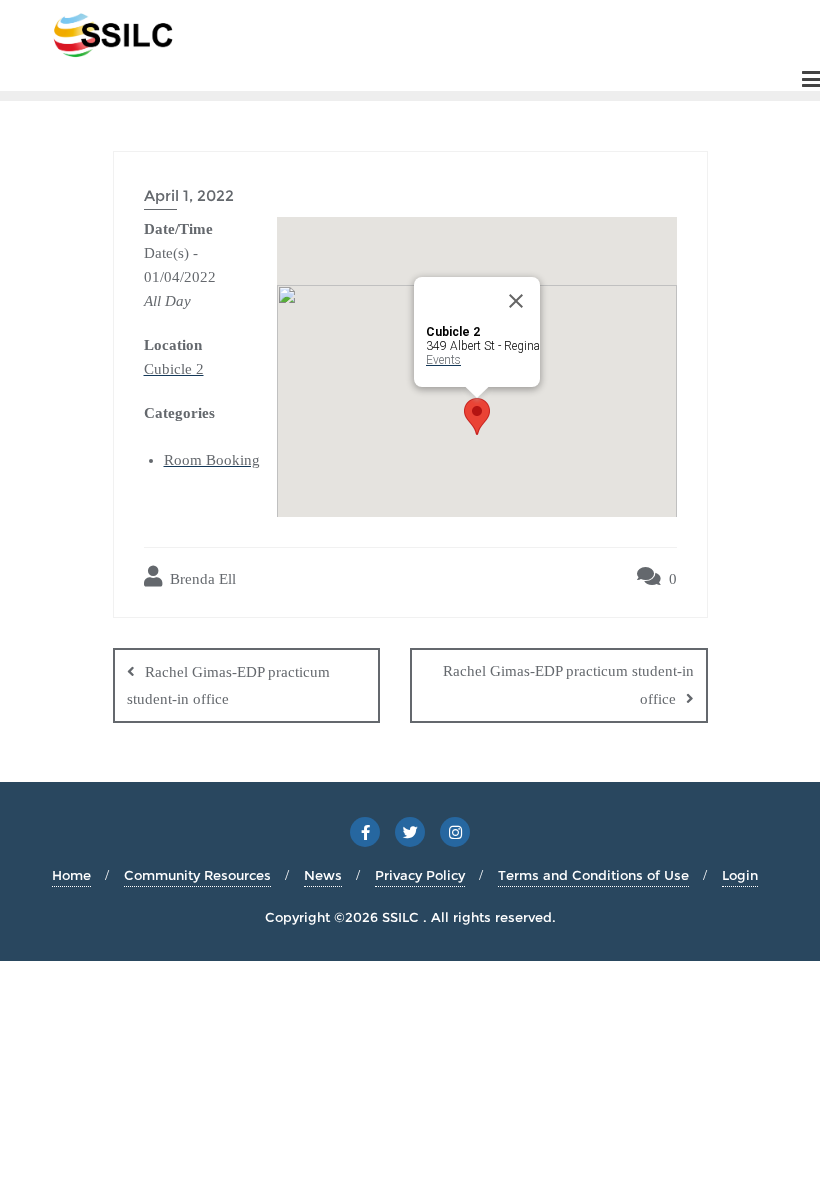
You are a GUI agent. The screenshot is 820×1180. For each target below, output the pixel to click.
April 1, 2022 (189, 195)
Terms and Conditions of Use (593, 875)
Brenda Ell (201, 579)
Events (443, 360)
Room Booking (212, 460)
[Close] (516, 301)
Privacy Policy (420, 875)
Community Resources (197, 875)
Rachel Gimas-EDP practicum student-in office (228, 685)
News (323, 875)
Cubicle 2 (174, 369)
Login (740, 875)
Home (71, 875)
